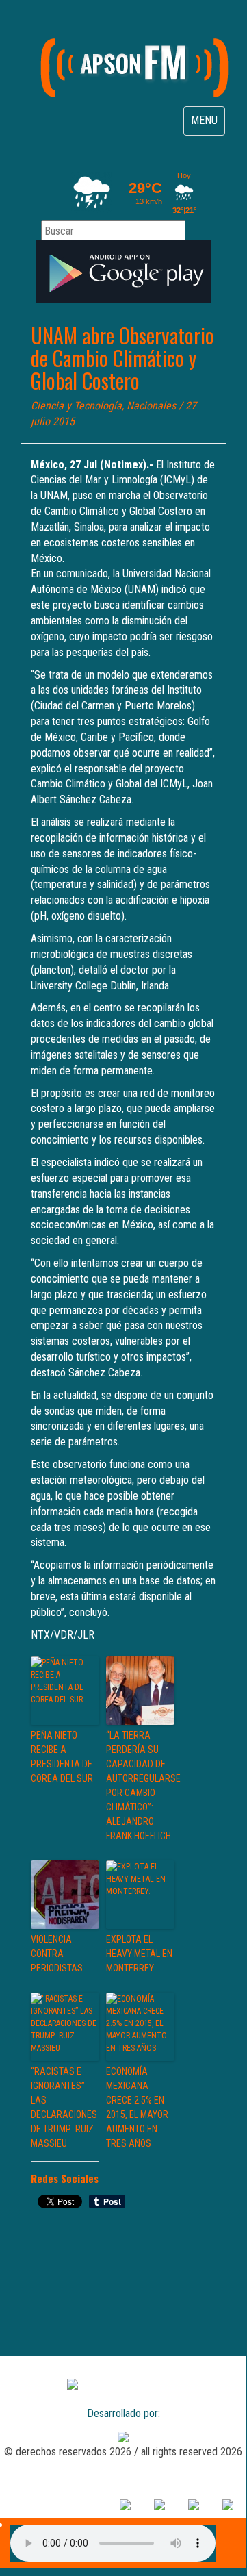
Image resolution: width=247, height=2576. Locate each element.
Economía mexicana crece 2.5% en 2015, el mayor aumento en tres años (137, 2107)
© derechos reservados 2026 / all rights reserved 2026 (123, 2452)
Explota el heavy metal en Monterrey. (139, 1954)
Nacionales (151, 406)
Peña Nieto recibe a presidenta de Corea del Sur (62, 1757)
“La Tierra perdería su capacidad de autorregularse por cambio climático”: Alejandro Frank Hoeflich (140, 1785)
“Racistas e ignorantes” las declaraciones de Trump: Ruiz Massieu (64, 2107)
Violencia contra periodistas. (58, 1954)
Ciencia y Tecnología (76, 406)
